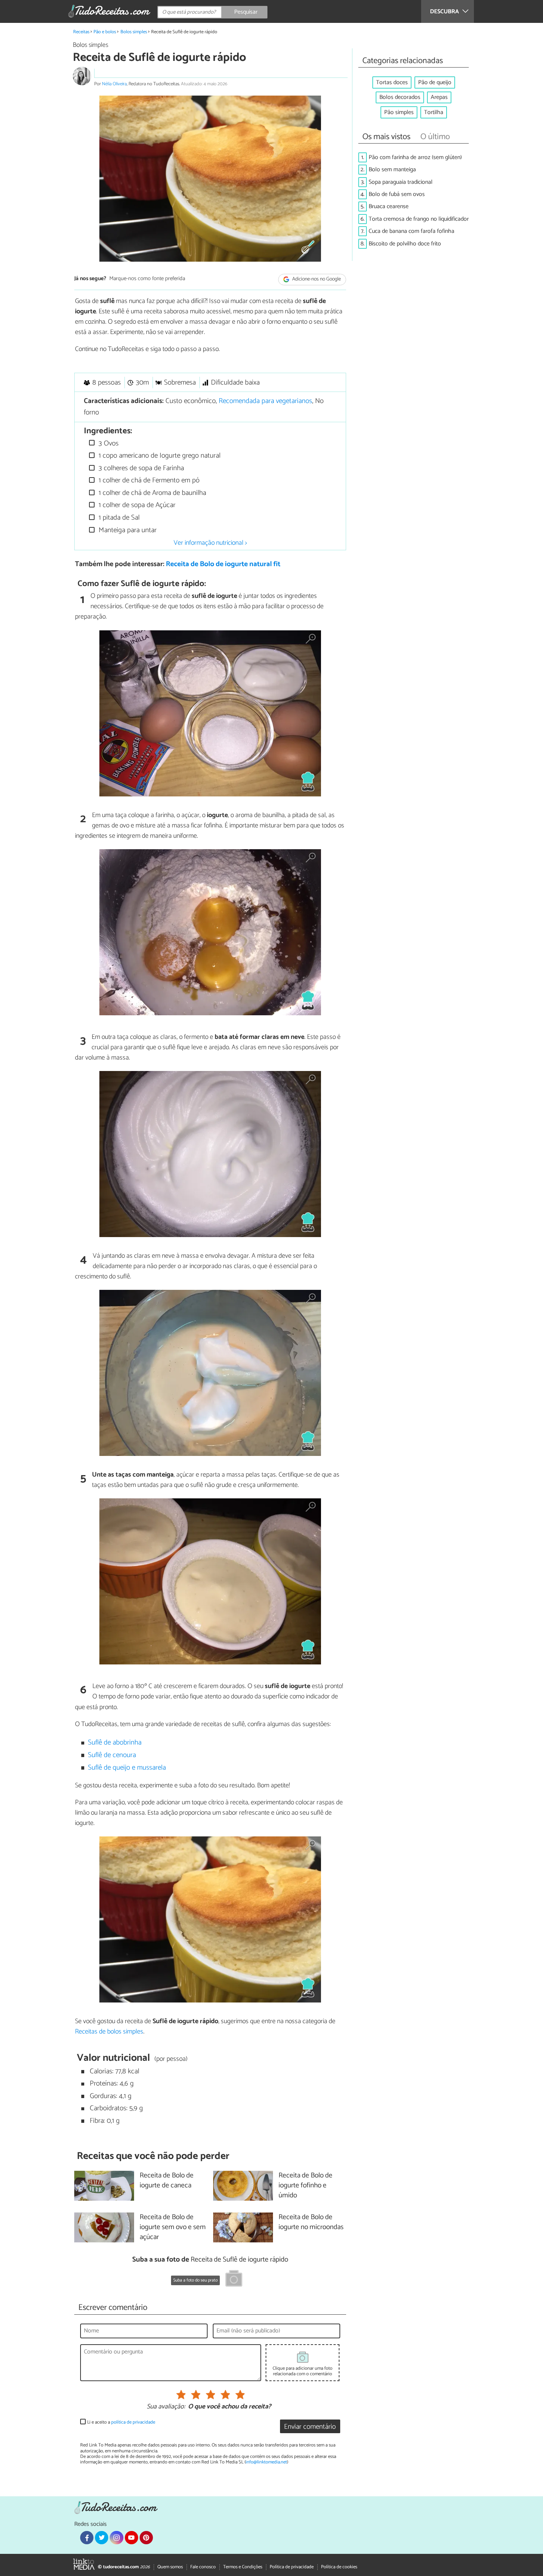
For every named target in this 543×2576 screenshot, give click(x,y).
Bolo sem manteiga (392, 170)
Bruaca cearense (389, 206)
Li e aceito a (121, 2422)
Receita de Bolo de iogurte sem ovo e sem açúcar (173, 2227)
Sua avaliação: (166, 2407)
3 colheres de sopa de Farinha (140, 468)
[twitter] (102, 2538)
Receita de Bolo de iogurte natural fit (223, 564)
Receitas (81, 32)
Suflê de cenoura (112, 1755)
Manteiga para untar (127, 530)
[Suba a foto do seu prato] (234, 2280)
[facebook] (87, 2538)
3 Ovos (108, 443)
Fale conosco (203, 2567)
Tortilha (434, 112)
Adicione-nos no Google (316, 279)
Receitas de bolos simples (109, 2032)
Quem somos (170, 2567)
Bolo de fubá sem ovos (397, 194)
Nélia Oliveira (114, 84)
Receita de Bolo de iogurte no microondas (311, 2222)
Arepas (439, 97)
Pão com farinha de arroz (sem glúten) (415, 157)
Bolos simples (134, 32)
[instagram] (116, 2538)
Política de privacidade (292, 2567)
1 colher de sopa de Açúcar (136, 505)
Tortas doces (392, 82)
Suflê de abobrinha (115, 1742)
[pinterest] (146, 2538)
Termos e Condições (243, 2567)
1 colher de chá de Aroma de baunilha (151, 493)
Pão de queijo (435, 82)
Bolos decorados (400, 97)
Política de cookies (339, 2567)
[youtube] (132, 2538)
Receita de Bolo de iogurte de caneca (167, 2181)
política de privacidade (133, 2422)
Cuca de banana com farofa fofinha (411, 231)
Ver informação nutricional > (210, 543)
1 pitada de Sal (118, 518)
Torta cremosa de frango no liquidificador (419, 219)
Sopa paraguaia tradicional (401, 182)
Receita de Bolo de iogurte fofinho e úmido (305, 2186)
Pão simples (399, 112)
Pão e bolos (105, 32)
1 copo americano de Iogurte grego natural (159, 456)
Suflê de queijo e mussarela (127, 1768)
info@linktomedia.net (266, 2462)
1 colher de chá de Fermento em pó (148, 480)
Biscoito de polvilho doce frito (405, 244)
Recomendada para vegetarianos (265, 401)
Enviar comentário (310, 2427)
